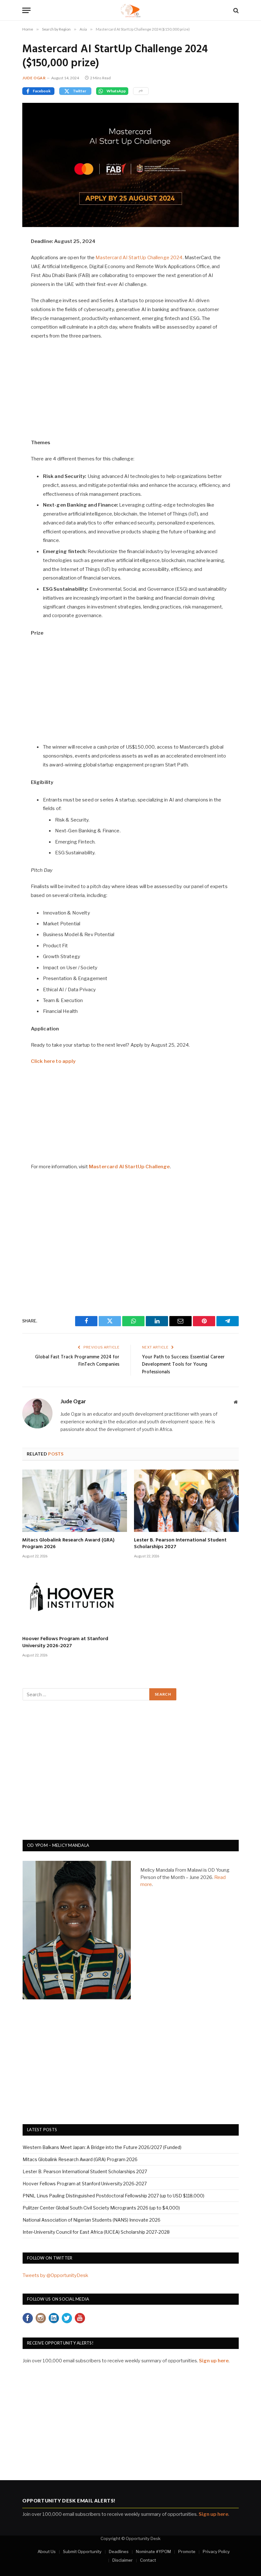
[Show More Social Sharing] (141, 91)
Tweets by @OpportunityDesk (55, 2275)
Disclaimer (123, 2560)
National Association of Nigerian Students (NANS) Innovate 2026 (92, 2220)
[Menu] (26, 10)
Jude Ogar (34, 78)
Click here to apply (53, 1061)
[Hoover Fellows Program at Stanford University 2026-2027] (75, 1600)
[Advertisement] (131, 393)
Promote (187, 2551)
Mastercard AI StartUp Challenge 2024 (139, 258)
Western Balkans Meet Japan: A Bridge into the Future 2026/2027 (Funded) (102, 2147)
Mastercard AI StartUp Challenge (129, 1167)
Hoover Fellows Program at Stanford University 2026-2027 (65, 1643)
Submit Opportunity (82, 2551)
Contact (148, 2560)
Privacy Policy (216, 2551)
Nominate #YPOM (153, 2551)
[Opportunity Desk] (131, 10)
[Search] (235, 10)
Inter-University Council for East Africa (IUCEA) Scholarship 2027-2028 (96, 2232)
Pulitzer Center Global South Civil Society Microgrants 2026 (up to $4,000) (101, 2208)
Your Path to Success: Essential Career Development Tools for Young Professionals (183, 1365)
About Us (47, 2551)
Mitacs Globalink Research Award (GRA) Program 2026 (68, 1544)
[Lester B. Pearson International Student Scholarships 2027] (186, 1501)
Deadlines (119, 2551)
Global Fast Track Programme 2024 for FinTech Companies (77, 1361)
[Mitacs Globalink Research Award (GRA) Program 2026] (75, 1501)
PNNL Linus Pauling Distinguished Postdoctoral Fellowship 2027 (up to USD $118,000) (113, 2196)
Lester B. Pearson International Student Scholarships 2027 (180, 1544)
